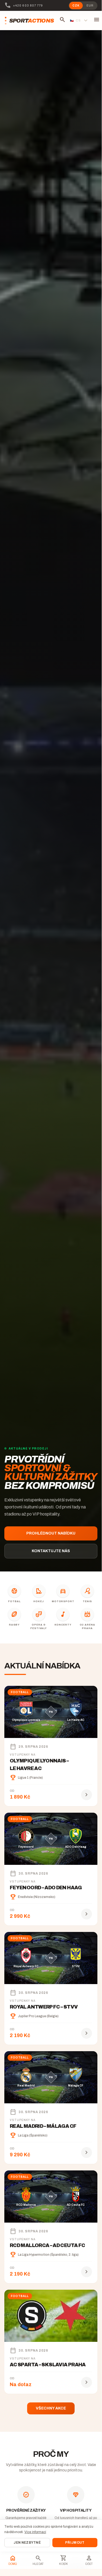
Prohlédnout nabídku (51, 1533)
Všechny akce (51, 2408)
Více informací (35, 2532)
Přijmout (75, 2543)
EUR (90, 6)
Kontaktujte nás (51, 1551)
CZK (76, 6)
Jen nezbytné (27, 2543)
